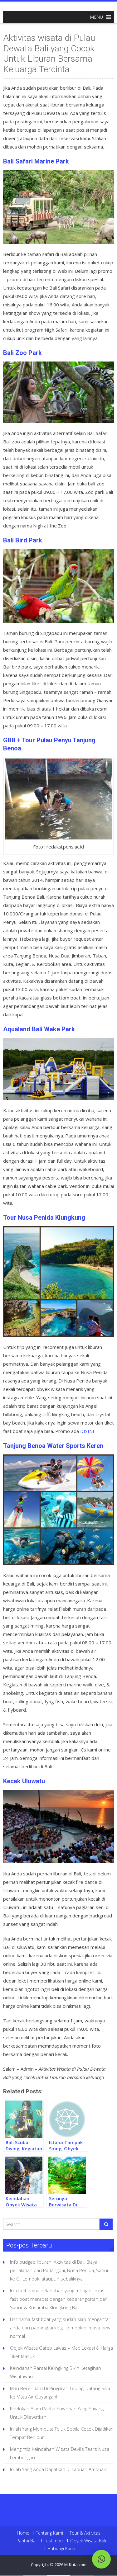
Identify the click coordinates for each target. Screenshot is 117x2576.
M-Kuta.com (75, 2564)
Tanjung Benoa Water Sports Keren (53, 1446)
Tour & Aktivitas (85, 2533)
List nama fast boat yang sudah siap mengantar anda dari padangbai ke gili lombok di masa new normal (60, 2328)
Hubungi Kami (61, 2549)
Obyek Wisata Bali (88, 2541)
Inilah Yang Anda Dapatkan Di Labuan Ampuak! (58, 2469)
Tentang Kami (49, 2533)
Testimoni (54, 2541)
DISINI (87, 1431)
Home (23, 2533)
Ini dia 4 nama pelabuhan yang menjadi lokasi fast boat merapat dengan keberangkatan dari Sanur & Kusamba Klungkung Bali (59, 2299)
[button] (96, 17)
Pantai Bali (27, 2541)
